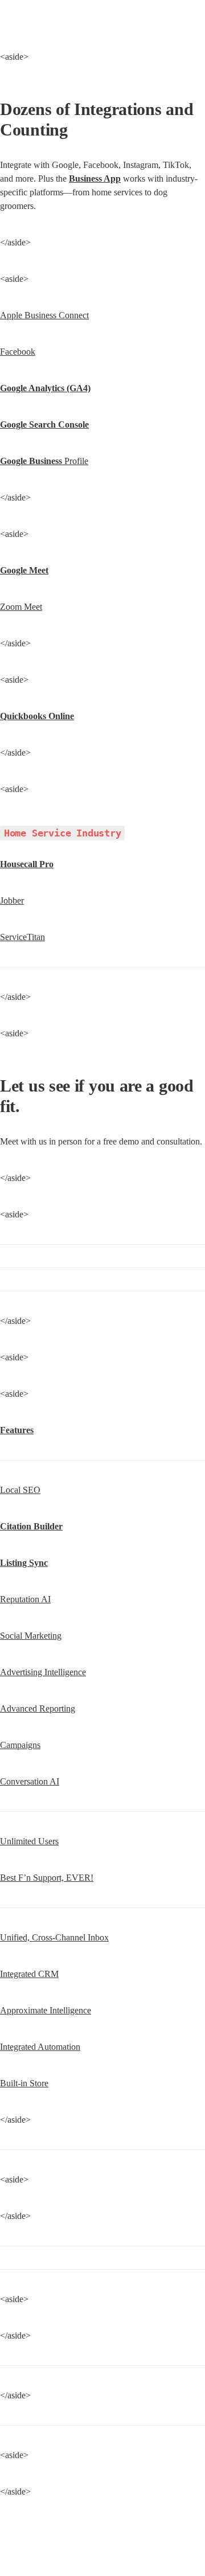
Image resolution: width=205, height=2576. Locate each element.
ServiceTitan (22, 937)
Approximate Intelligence (46, 2010)
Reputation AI (25, 1599)
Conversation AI (30, 1781)
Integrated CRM (29, 1974)
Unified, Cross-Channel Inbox (54, 1937)
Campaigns (20, 1745)
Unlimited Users (29, 1841)
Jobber (12, 901)
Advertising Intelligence (43, 1672)
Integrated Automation (40, 2047)
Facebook (18, 352)
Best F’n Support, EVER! (47, 1878)
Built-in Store (24, 2083)
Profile (44, 461)
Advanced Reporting (38, 1709)
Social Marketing (31, 1636)
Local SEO (20, 1490)
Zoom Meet (21, 607)
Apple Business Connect (44, 315)
